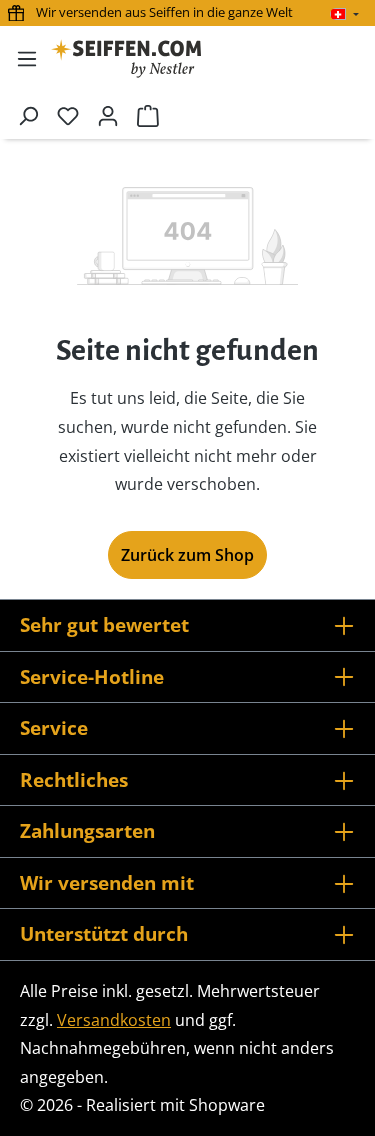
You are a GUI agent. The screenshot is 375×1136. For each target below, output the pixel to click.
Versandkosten (114, 1020)
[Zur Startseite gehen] (126, 58)
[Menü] (27, 58)
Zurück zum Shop (187, 555)
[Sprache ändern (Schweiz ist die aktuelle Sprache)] (344, 14)
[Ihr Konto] (108, 115)
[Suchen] (28, 115)
